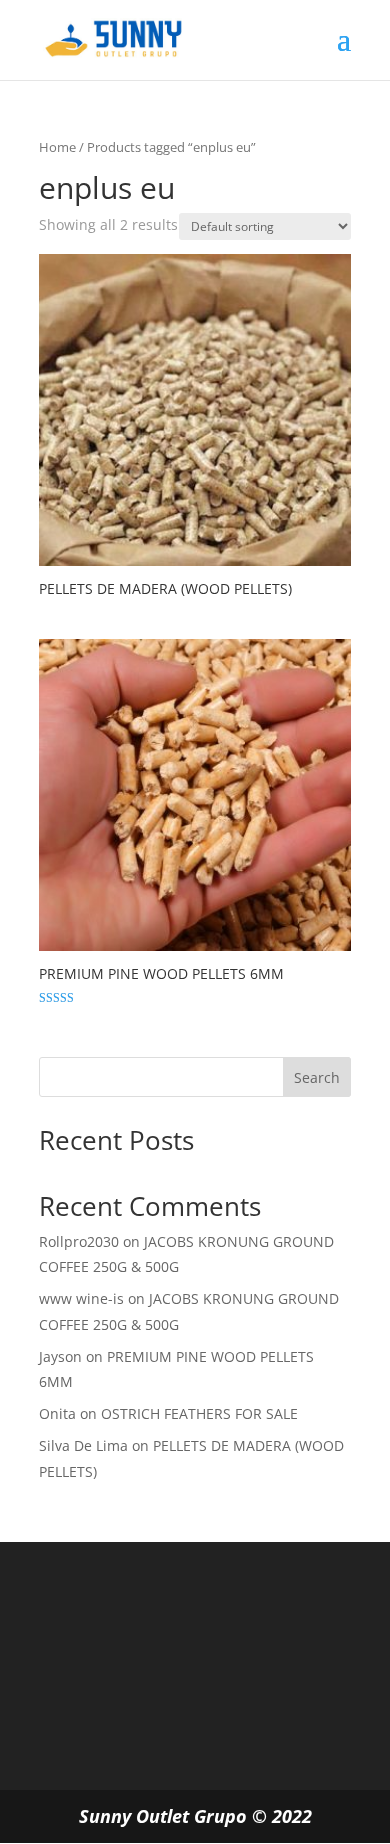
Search (317, 1077)
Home (57, 147)
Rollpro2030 (79, 1241)
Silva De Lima (83, 1445)
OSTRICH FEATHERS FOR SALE (199, 1413)
